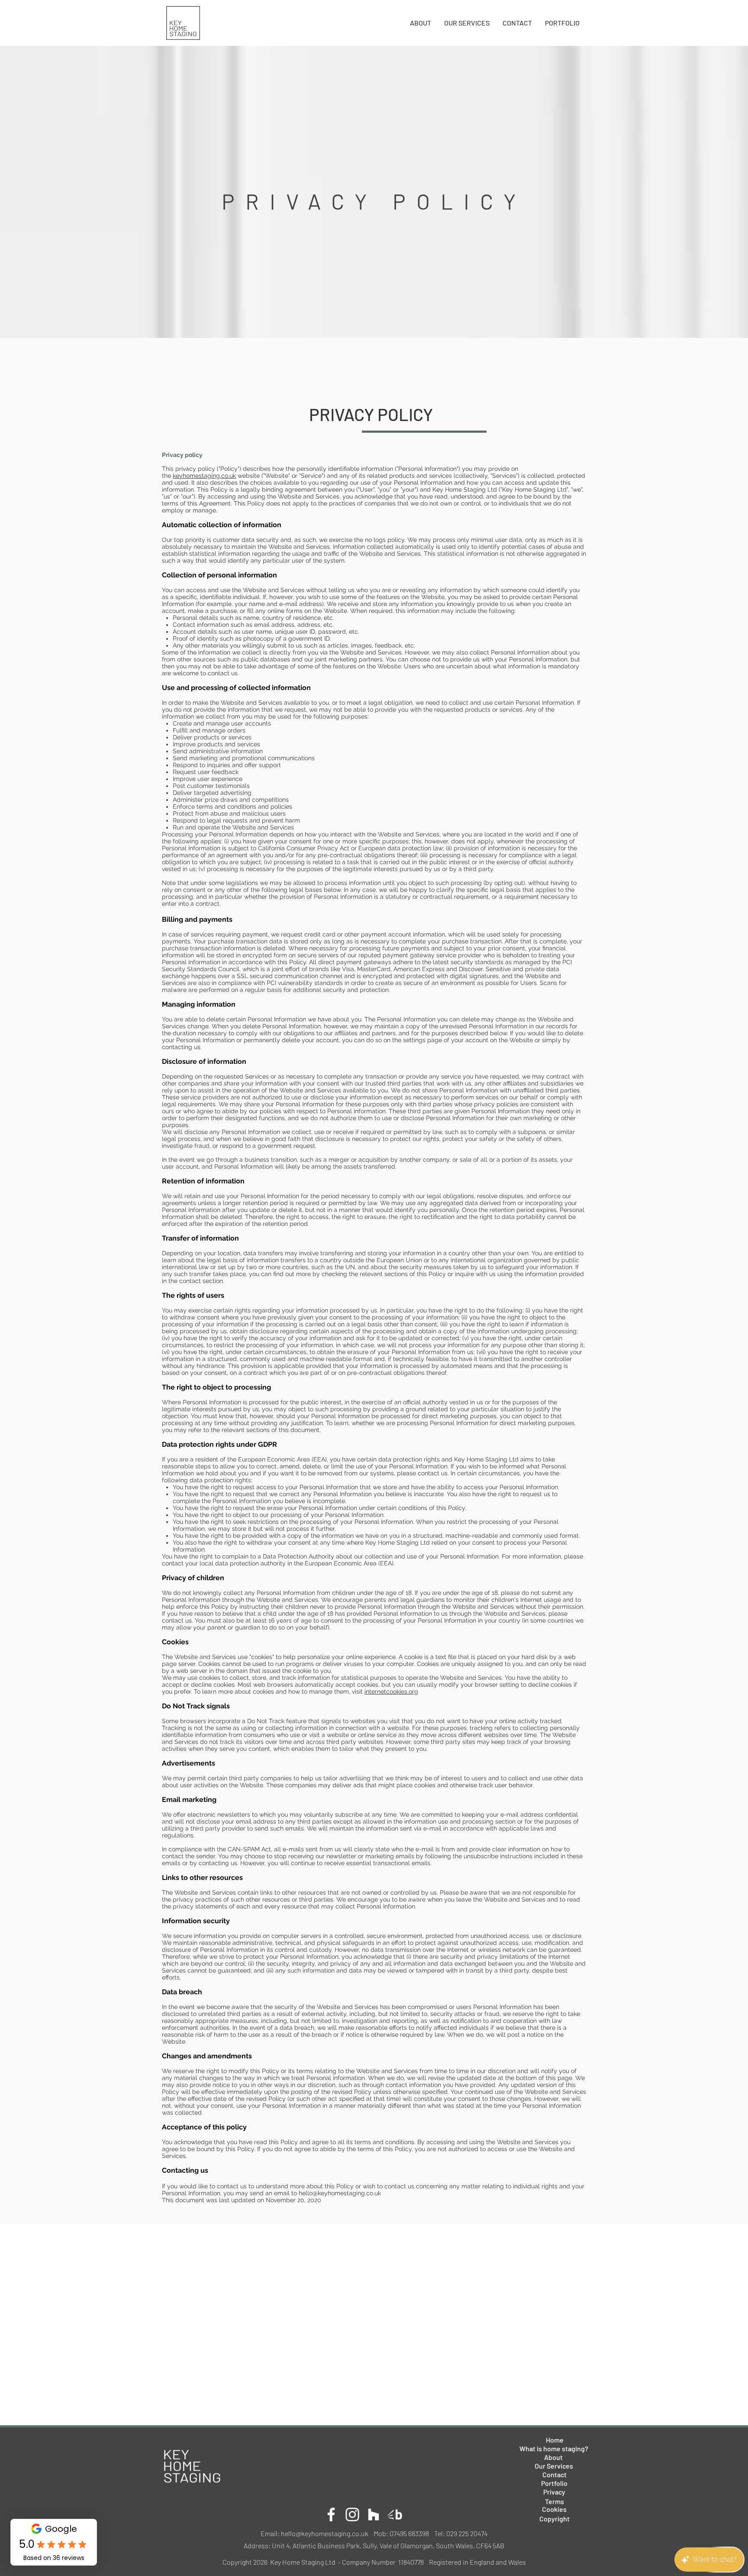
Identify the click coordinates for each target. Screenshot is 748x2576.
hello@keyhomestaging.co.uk (340, 2193)
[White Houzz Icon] (374, 2514)
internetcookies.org (391, 1691)
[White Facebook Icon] (331, 2514)
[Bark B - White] (395, 2514)
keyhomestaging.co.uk (204, 476)
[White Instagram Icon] (352, 2514)
